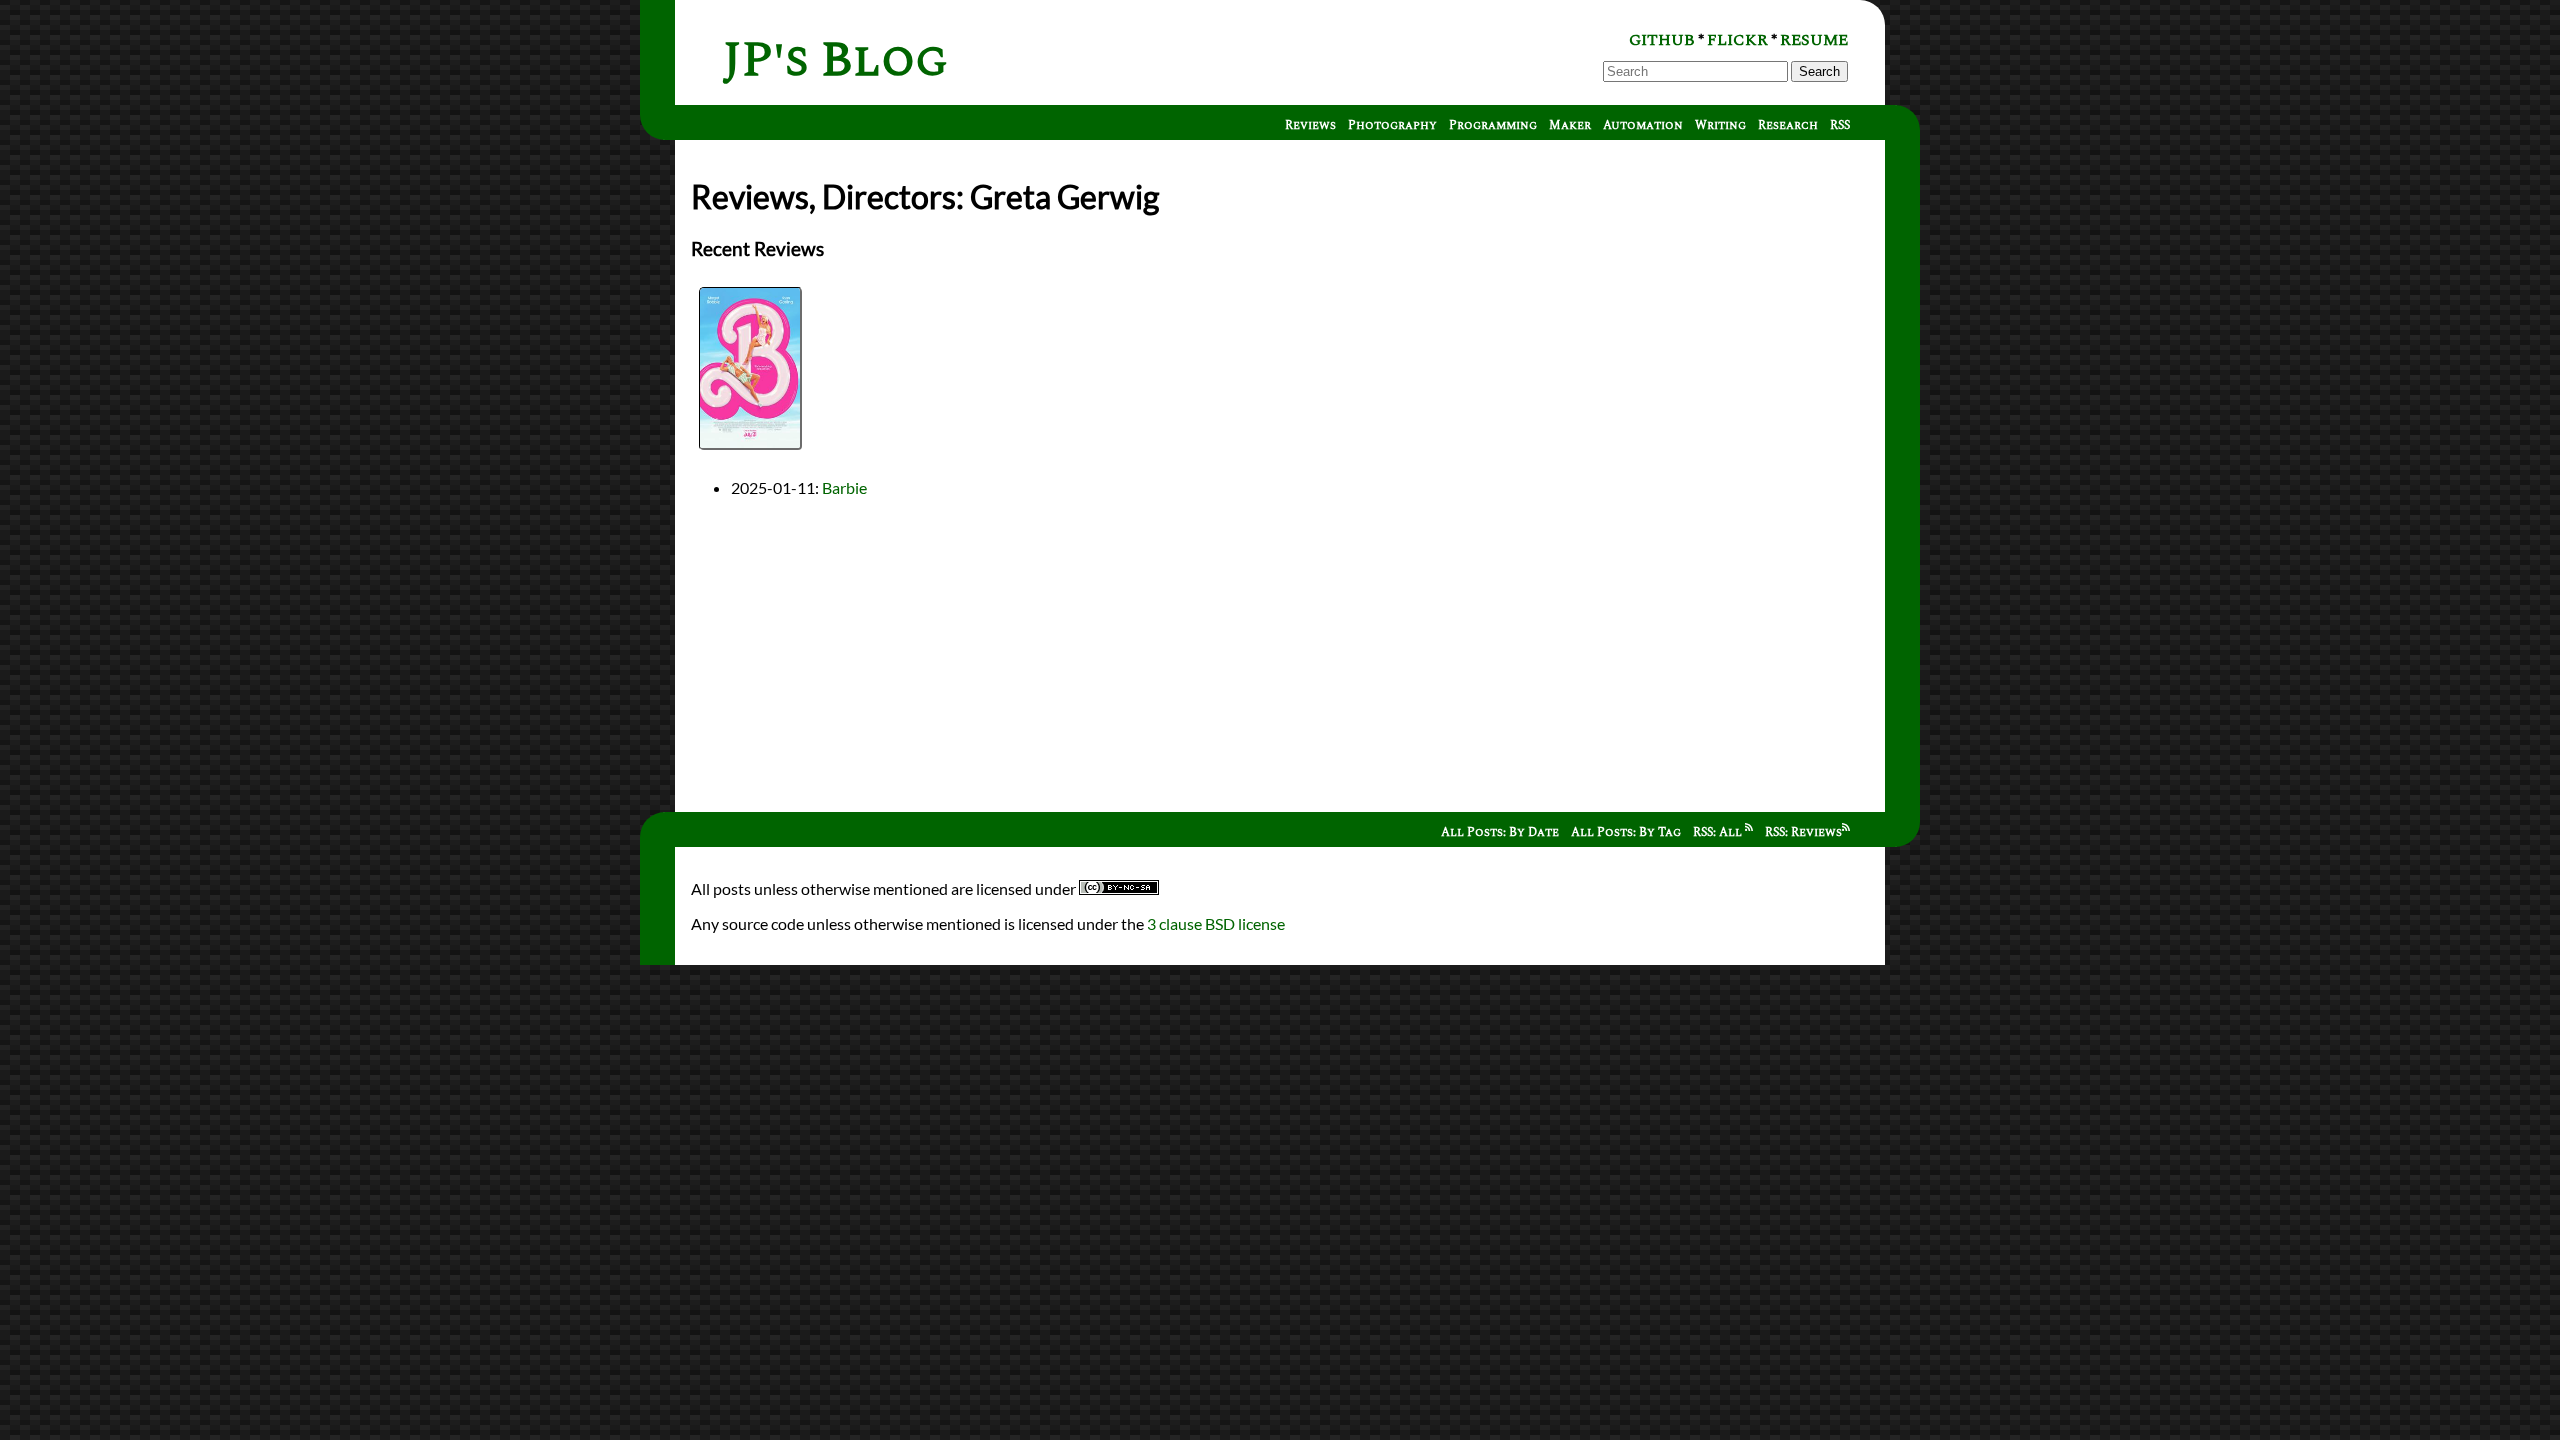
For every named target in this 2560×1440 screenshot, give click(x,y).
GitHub (1662, 40)
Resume (1814, 40)
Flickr (1737, 40)
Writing (1720, 125)
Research (1788, 125)
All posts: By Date (1500, 832)
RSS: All (1719, 832)
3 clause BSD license (1216, 923)
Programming (1493, 125)
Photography (1392, 125)
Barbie (844, 487)
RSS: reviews (1803, 832)
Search (1819, 71)
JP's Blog (835, 60)
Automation (1643, 125)
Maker (1570, 125)
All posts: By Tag (1626, 832)
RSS (1840, 125)
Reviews (1310, 125)
